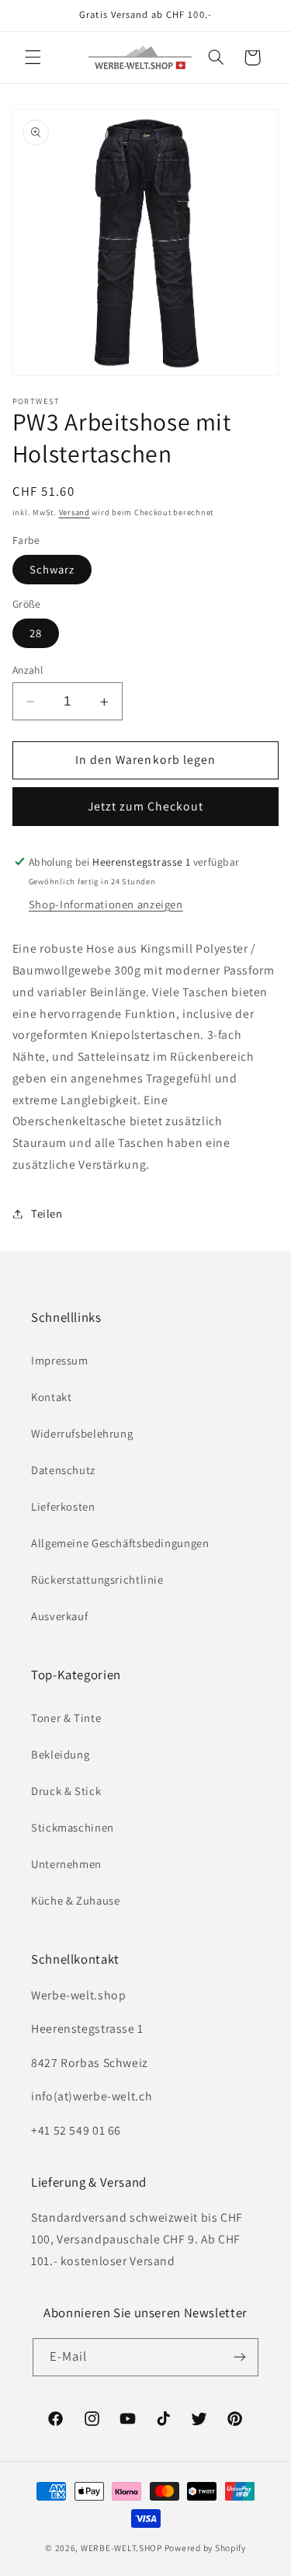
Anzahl (28, 670)
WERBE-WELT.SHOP (121, 2548)
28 (36, 633)
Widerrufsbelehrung (82, 1433)
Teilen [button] (47, 1213)
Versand (74, 512)
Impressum (60, 1360)
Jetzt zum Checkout (146, 806)
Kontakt (51, 1397)
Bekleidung (60, 1754)
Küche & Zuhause (75, 1900)
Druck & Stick (66, 1791)
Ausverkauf (59, 1616)
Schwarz (52, 569)
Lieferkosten (63, 1506)
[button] (33, 58)
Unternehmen (66, 1864)
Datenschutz (63, 1470)
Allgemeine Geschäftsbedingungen (120, 1543)
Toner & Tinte (66, 1718)
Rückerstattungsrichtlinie (97, 1579)
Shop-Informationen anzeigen (106, 904)
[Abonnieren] (240, 2357)
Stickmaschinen (73, 1827)
